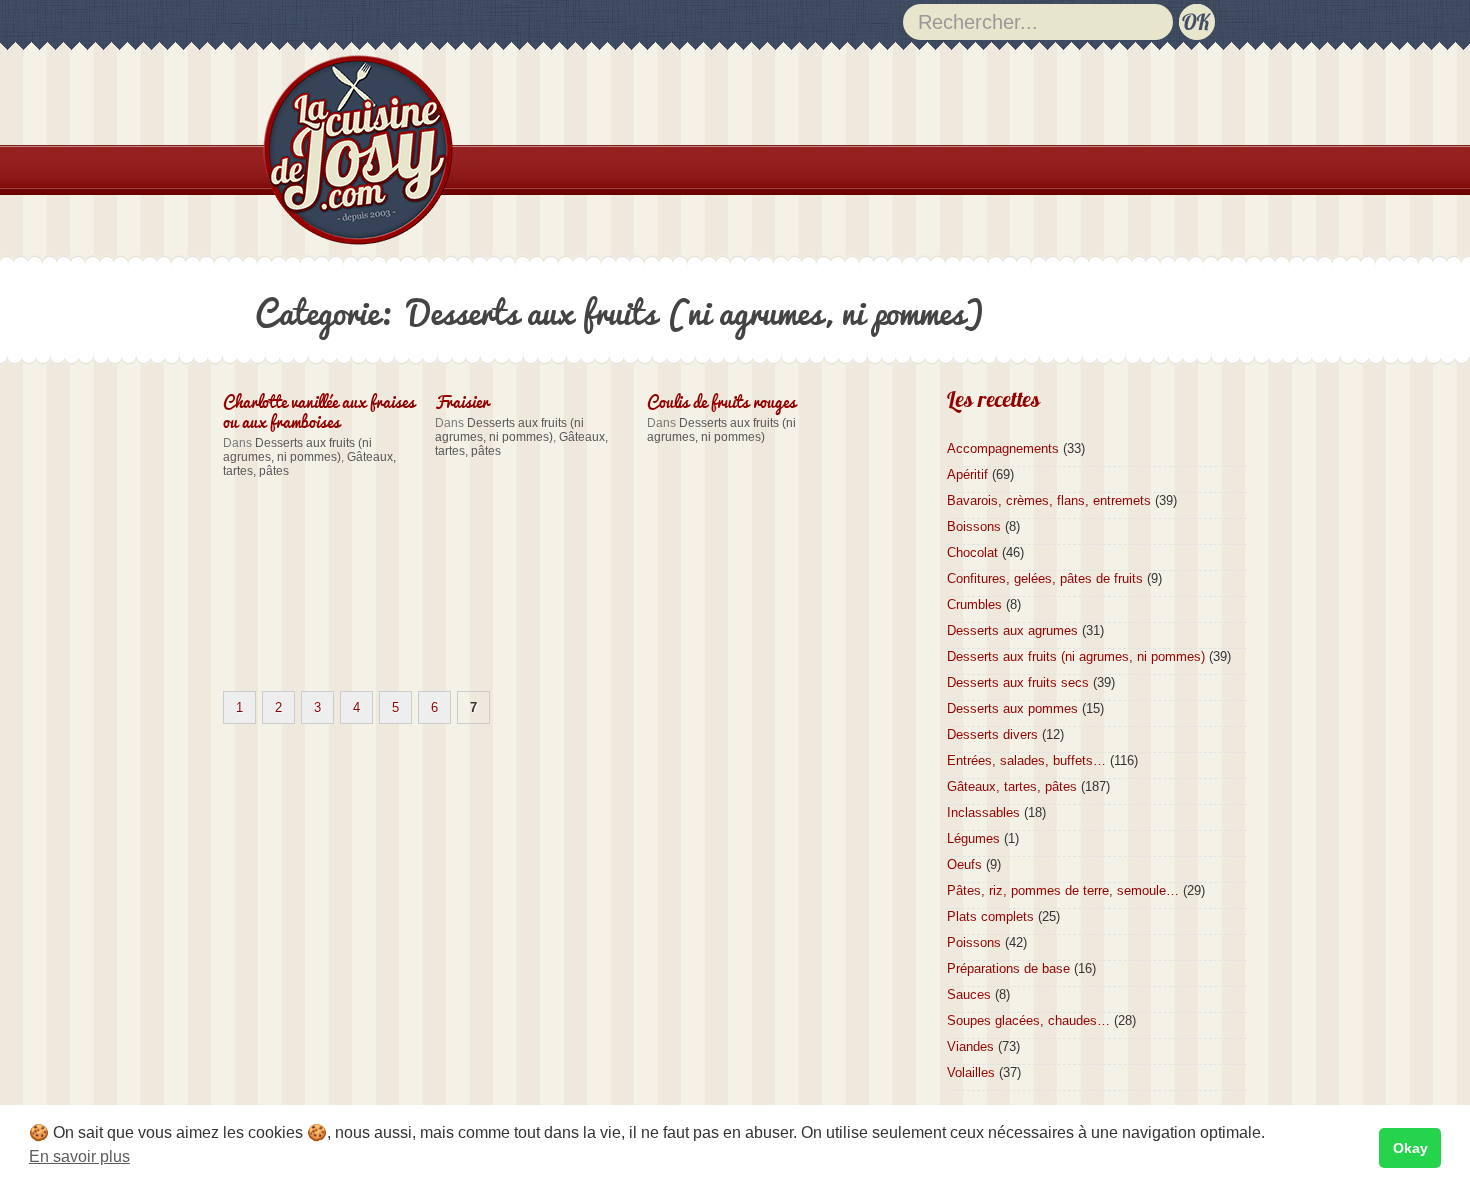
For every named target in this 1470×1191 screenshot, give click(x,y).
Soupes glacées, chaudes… (1028, 1020)
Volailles (971, 1072)
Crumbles (974, 604)
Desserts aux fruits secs (1018, 682)
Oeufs (964, 864)
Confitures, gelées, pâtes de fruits (1045, 578)
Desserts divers (992, 734)
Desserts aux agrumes (1012, 630)
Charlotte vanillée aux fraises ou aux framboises (319, 410)
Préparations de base (1008, 968)
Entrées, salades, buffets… (1026, 760)
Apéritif (967, 474)
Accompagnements (1003, 448)
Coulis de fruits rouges (721, 400)
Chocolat (972, 552)
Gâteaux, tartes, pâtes (1012, 786)
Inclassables (983, 812)
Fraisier (462, 400)
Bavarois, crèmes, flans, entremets (1049, 500)
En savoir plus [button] (79, 1156)
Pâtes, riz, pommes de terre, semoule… (1063, 890)
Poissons (974, 942)
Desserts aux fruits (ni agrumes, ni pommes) (297, 450)
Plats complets (990, 916)
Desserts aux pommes (1012, 708)
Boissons (974, 526)
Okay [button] (1410, 1148)
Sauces (969, 994)
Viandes (970, 1046)
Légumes (973, 838)
